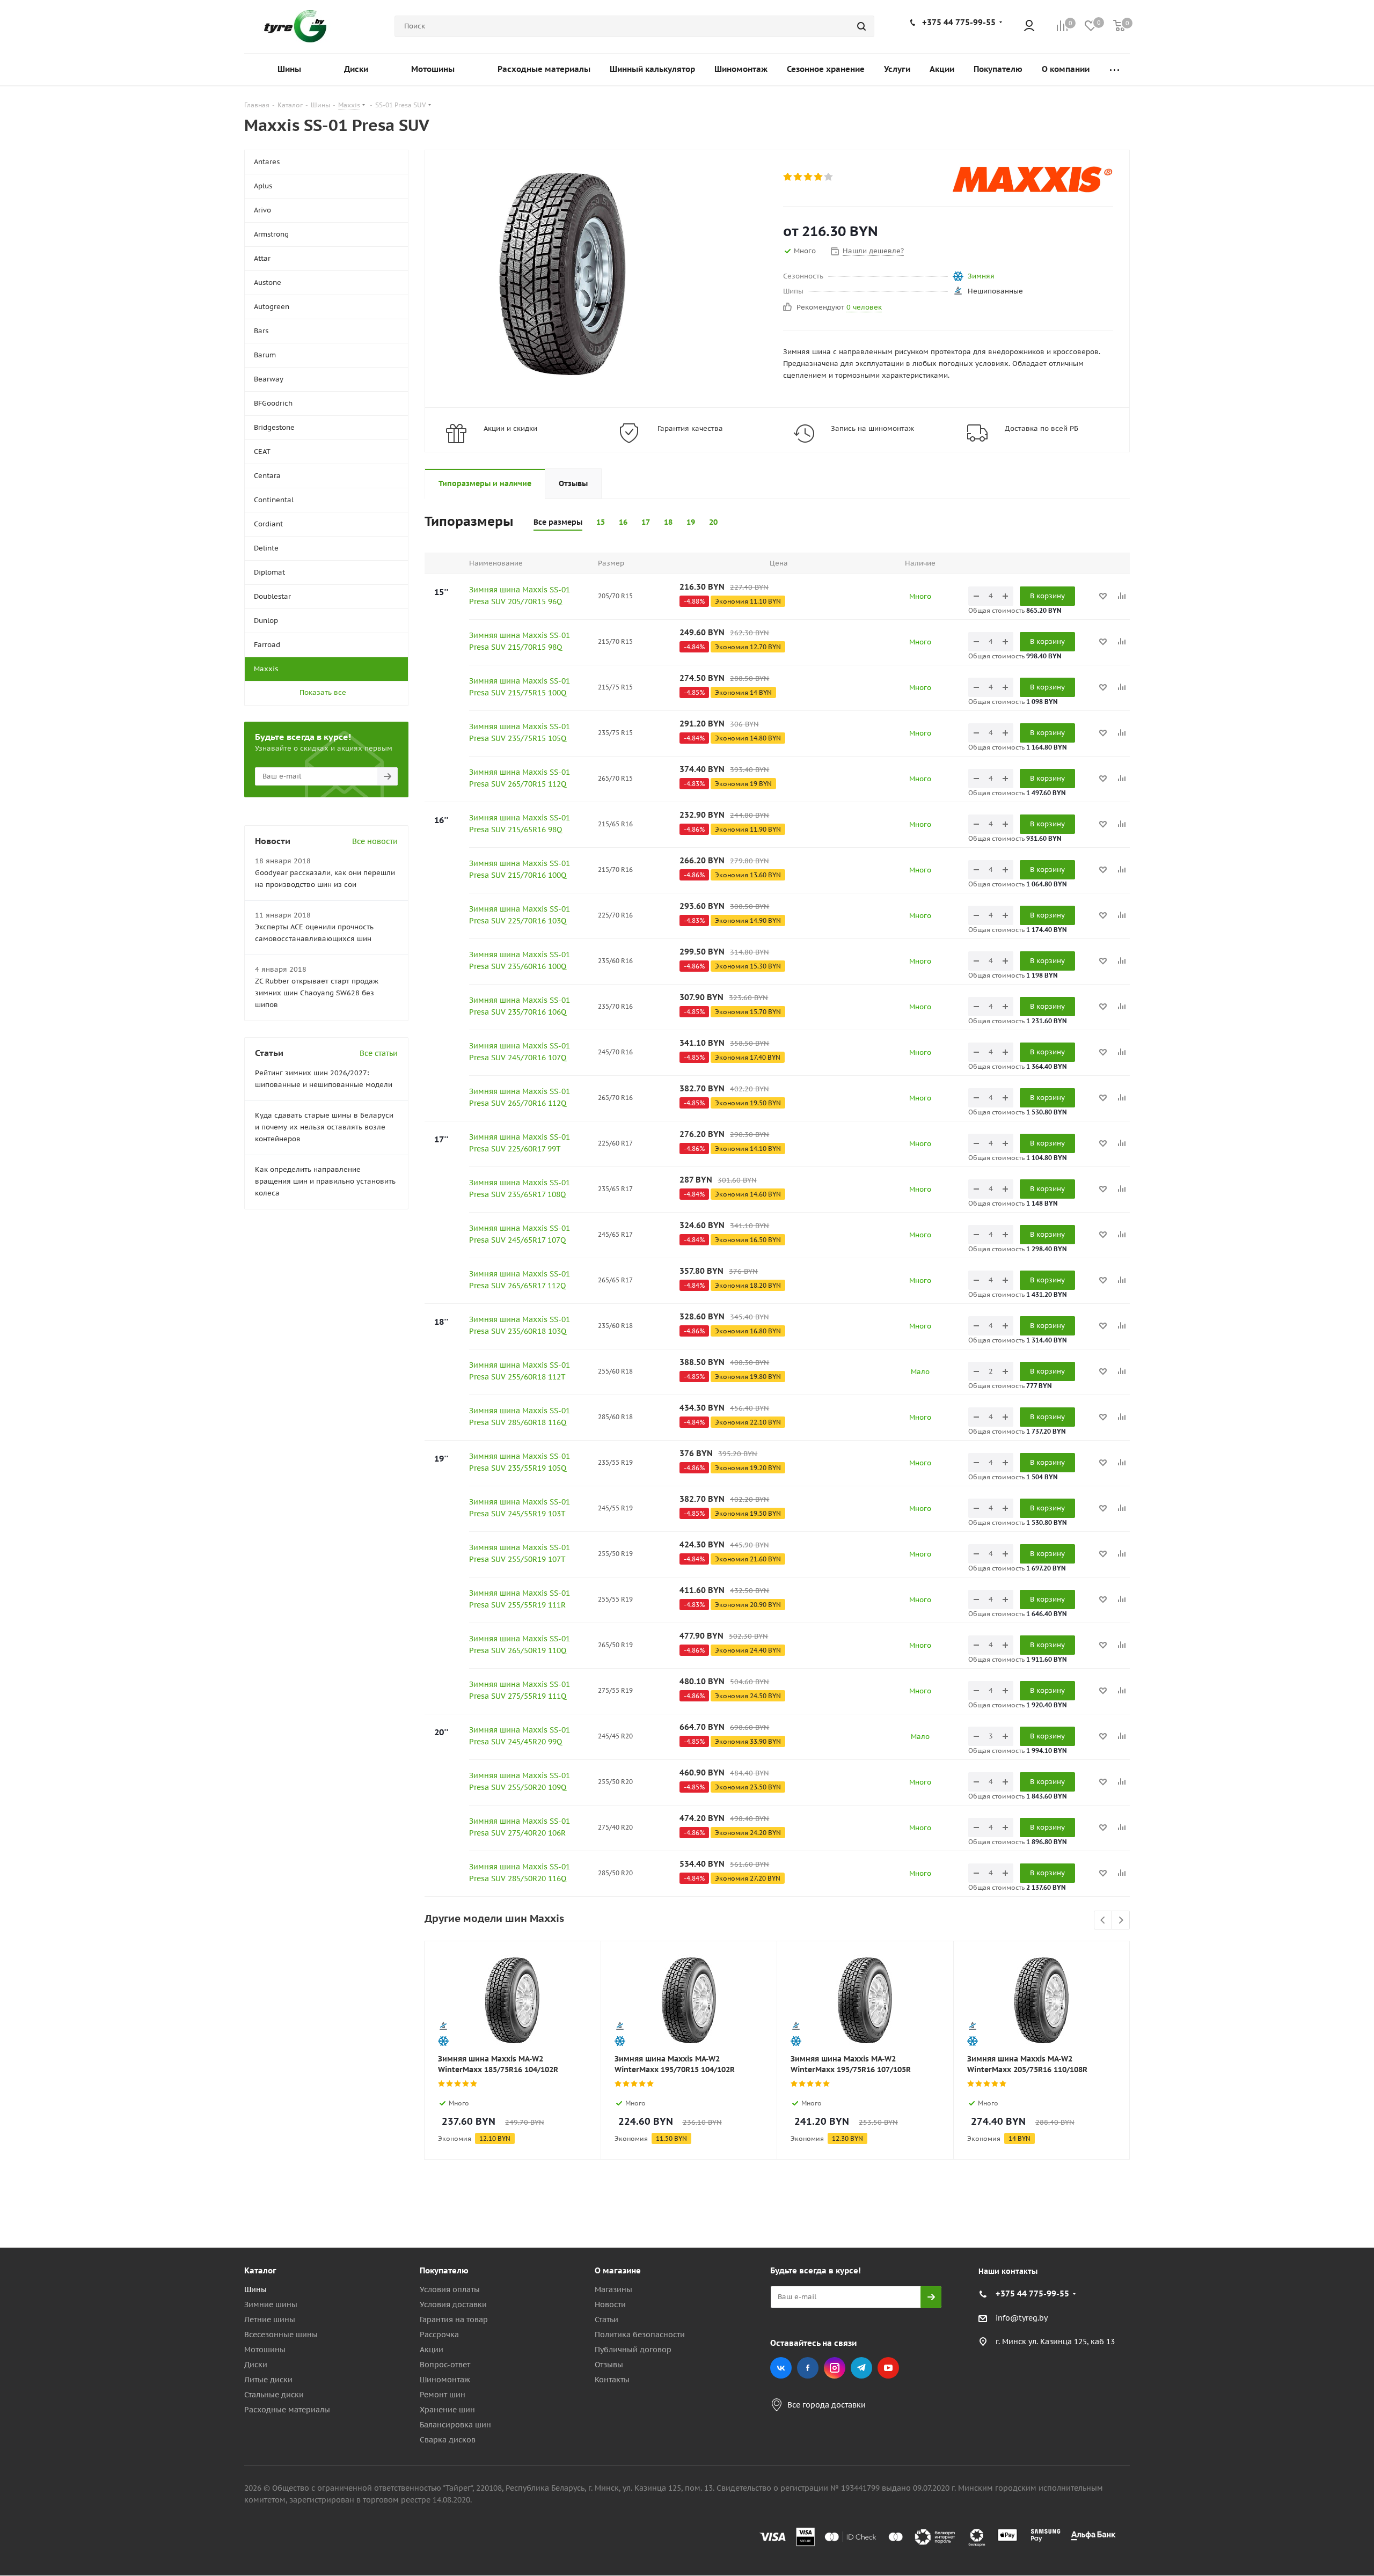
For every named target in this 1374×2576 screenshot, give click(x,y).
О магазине (618, 2270)
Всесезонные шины (281, 2335)
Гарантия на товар (454, 2320)
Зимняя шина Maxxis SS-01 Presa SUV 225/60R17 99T (520, 1143)
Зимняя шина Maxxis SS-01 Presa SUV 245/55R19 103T (520, 1508)
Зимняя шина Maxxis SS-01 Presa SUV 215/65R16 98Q (520, 824)
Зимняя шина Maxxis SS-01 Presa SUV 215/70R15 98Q (520, 641)
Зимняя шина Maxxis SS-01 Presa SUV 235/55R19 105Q (520, 1462)
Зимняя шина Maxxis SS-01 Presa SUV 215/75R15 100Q (520, 687)
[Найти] (861, 26)
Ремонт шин (443, 2395)
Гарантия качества (690, 428)
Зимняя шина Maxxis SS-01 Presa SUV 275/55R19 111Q (520, 1690)
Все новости (375, 841)
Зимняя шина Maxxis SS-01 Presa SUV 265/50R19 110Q (520, 1645)
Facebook (808, 2368)
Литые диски (268, 2380)
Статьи (606, 2320)
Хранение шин (447, 2410)
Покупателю (444, 2270)
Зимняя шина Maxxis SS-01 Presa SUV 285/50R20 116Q (520, 1873)
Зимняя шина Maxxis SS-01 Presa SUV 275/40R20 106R (520, 1827)
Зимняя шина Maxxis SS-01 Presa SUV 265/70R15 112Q (520, 778)
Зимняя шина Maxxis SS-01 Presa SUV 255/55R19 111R (520, 1599)
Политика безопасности (640, 2335)
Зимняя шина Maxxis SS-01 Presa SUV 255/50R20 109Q (520, 1781)
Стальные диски (274, 2395)
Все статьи (379, 1053)
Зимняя (981, 276)
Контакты (612, 2380)
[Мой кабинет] (1029, 27)
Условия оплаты (450, 2289)
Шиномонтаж (445, 2380)
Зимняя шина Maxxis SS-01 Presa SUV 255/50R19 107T (520, 1553)
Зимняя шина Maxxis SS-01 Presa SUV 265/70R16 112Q (520, 1097)
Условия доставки (453, 2305)
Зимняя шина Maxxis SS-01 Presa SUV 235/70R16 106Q (520, 1006)
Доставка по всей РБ (1042, 428)
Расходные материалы (287, 2410)
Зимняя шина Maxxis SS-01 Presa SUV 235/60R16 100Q (520, 960)
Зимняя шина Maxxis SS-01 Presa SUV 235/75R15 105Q (520, 732)
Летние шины (270, 2320)
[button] (1329, 2182)
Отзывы (609, 2365)
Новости (610, 2305)
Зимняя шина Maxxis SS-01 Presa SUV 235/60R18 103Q (520, 1325)
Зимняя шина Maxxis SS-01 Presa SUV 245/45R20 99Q (520, 1736)
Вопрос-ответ (445, 2365)
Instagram (835, 2368)
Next (1121, 1921)
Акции (432, 2350)
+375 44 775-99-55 (959, 22)
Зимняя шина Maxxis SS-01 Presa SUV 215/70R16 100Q (520, 869)
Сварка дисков (448, 2440)
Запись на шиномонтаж (872, 428)
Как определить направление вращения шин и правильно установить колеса (325, 1181)
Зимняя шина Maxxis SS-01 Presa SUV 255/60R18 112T (520, 1371)
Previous (1103, 1921)
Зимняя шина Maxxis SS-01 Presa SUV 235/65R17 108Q (520, 1188)
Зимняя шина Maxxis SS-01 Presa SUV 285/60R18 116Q (520, 1417)
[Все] (1114, 69)
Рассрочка (439, 2335)
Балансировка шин (455, 2425)
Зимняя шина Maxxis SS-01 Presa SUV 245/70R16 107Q (520, 1052)
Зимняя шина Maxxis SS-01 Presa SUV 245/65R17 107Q (520, 1234)
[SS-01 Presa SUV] (562, 273)
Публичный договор (633, 2350)
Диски (256, 2365)
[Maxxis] (1033, 179)
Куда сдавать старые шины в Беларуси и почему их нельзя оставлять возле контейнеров (324, 1127)
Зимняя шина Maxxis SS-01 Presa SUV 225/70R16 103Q (520, 915)
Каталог (260, 2270)
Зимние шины (271, 2305)
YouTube (888, 2368)
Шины (255, 2289)
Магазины (613, 2289)
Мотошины (265, 2350)
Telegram (861, 2368)
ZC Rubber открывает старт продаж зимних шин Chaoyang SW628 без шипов (317, 993)
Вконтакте (781, 2368)
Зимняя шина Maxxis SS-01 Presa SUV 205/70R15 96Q (520, 596)
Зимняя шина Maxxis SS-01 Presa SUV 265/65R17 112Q (520, 1280)
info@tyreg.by (1022, 2318)
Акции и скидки (510, 428)
